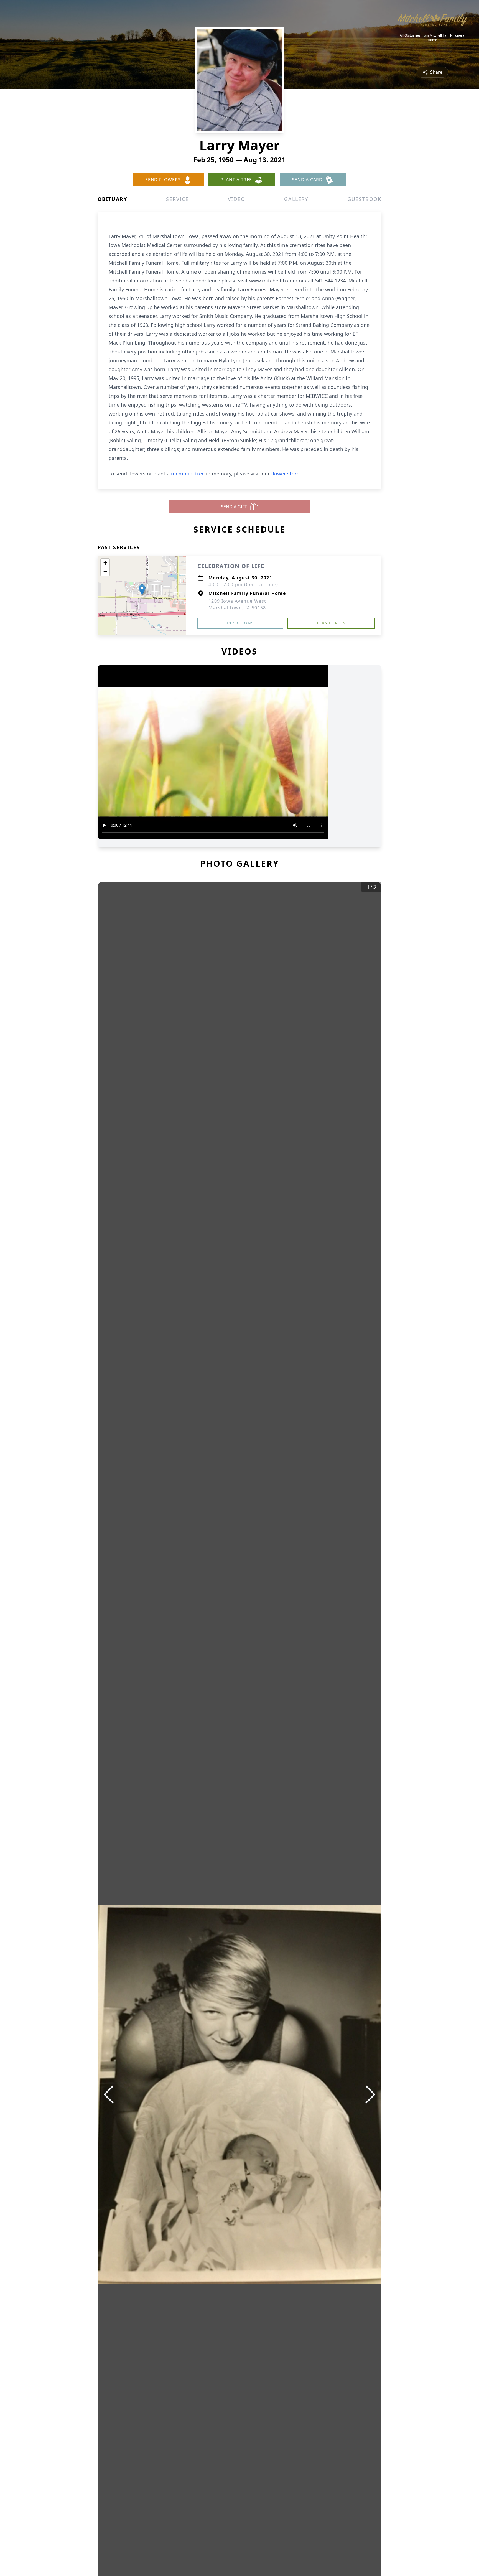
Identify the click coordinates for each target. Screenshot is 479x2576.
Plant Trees (331, 623)
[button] (142, 590)
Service (177, 199)
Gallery (296, 199)
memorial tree (188, 474)
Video (237, 199)
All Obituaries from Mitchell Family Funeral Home (432, 38)
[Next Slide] (370, 2094)
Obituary (112, 199)
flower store (285, 474)
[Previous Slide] (109, 2094)
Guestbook (364, 199)
